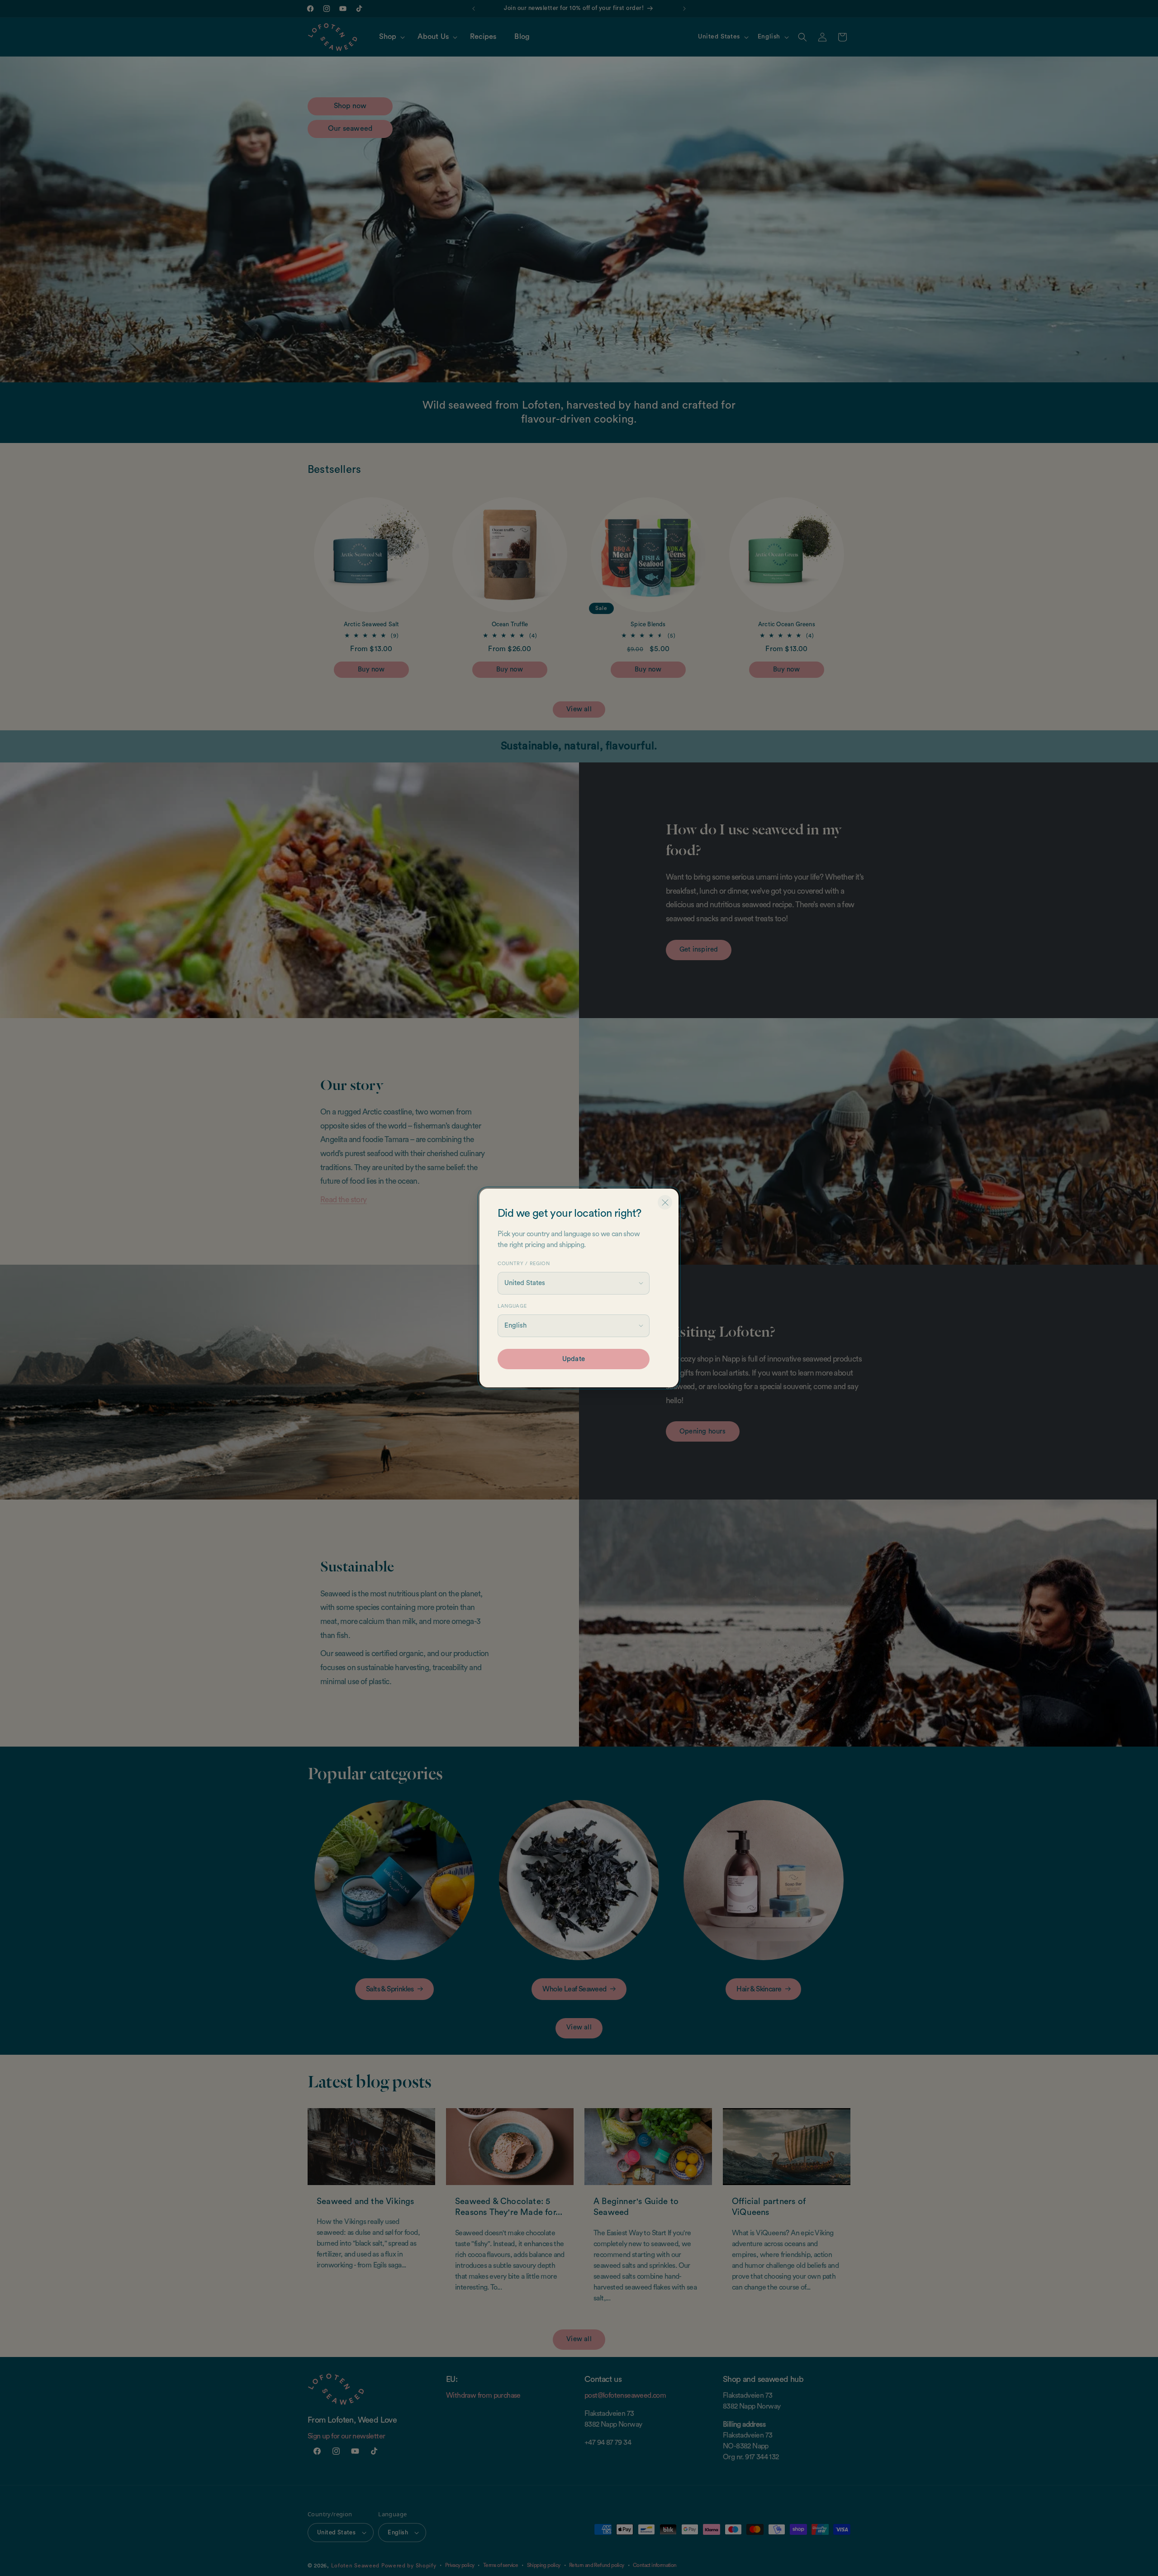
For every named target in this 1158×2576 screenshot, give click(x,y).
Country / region (524, 1264)
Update (574, 1359)
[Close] (665, 1202)
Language (512, 1306)
